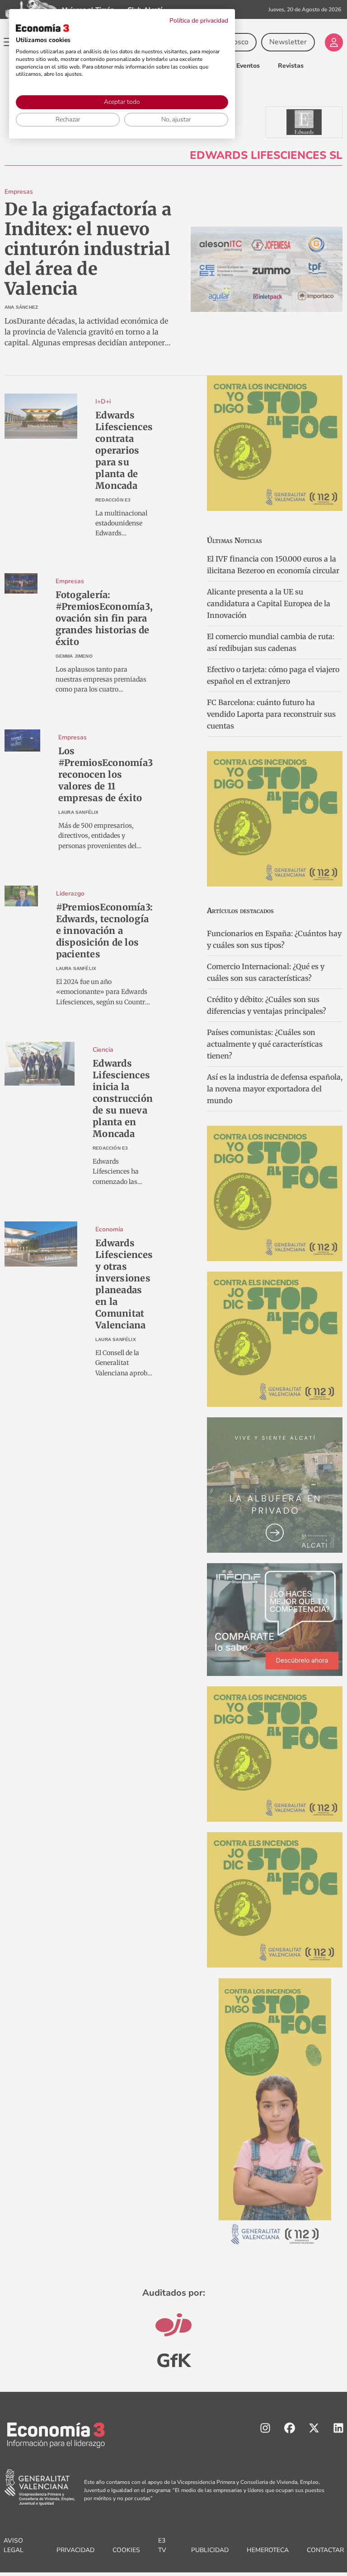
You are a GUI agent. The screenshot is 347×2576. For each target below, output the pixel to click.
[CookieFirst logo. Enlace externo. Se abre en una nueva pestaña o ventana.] (42, 28)
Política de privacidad (199, 21)
